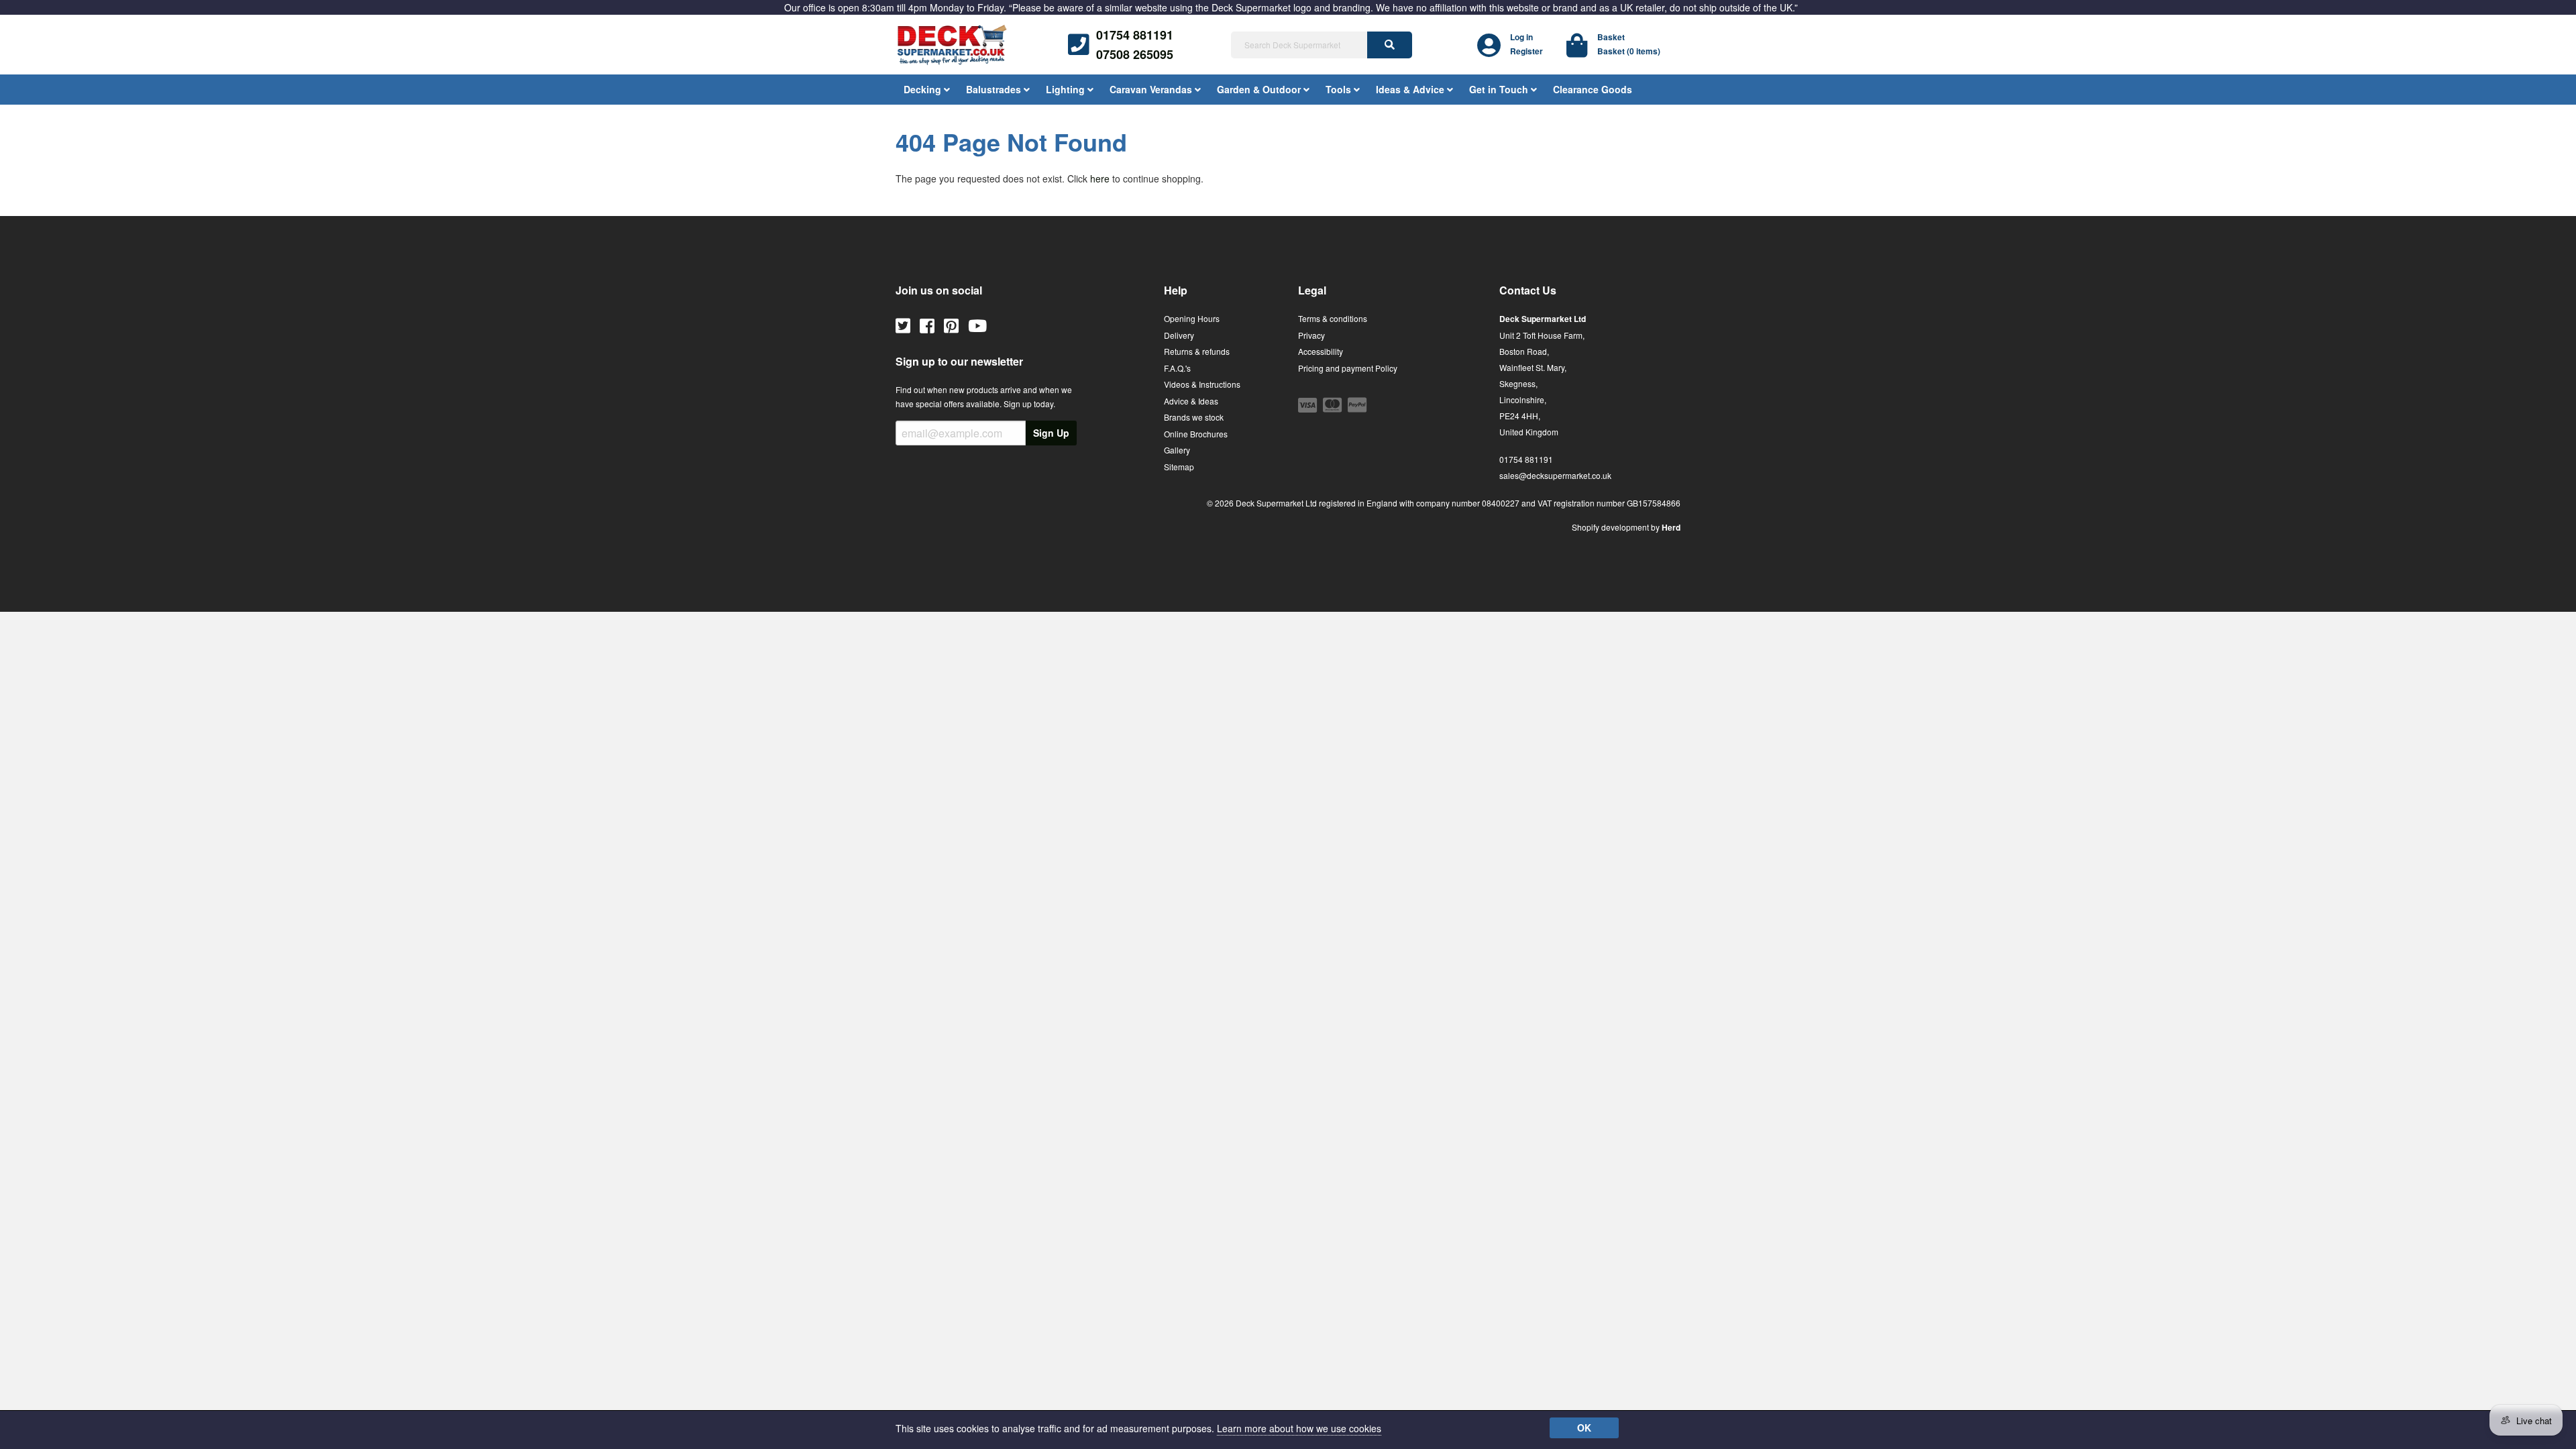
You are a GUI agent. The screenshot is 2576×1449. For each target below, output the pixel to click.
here (1100, 178)
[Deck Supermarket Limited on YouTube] (977, 325)
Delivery (1179, 335)
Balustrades (995, 89)
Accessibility (1321, 351)
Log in (1521, 37)
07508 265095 (1135, 54)
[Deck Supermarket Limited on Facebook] (927, 325)
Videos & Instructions (1202, 384)
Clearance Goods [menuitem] (1593, 89)
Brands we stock (1194, 417)
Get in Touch (1500, 89)
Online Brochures (1196, 434)
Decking (924, 89)
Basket (1611, 37)
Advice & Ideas (1191, 401)
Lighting (1067, 89)
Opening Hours (1192, 318)
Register (1526, 51)
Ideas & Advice (1411, 89)
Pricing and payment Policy (1348, 368)
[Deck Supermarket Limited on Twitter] (903, 325)
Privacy (1311, 335)
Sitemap (1179, 467)
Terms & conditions (1333, 318)
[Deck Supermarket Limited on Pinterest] (951, 325)
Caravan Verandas (1152, 89)
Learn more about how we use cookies (1299, 1428)
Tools (1340, 89)
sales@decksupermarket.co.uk (1555, 475)
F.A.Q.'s (1177, 368)
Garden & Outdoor (1260, 89)
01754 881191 (1135, 35)
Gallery (1177, 450)
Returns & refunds (1197, 351)
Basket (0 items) (1629, 51)
